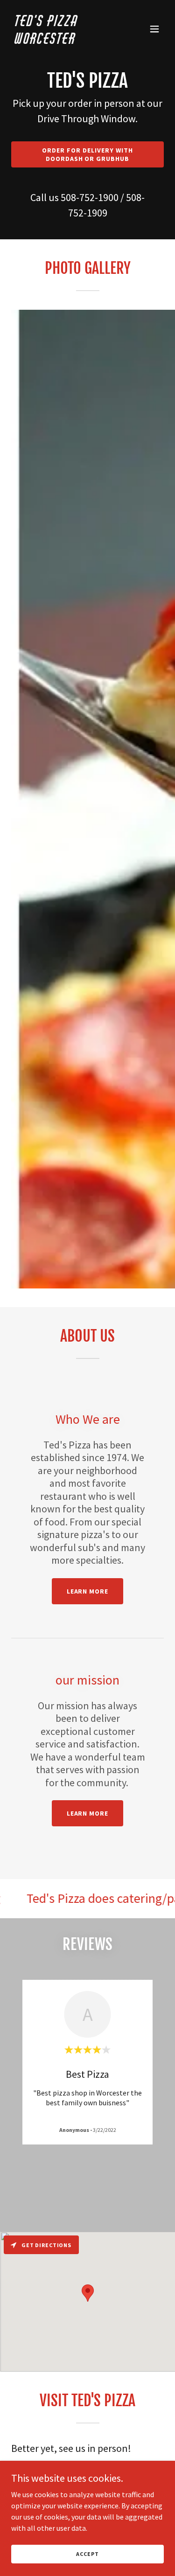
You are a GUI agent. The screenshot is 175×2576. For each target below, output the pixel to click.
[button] (154, 29)
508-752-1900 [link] (90, 197)
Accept (87, 2554)
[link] (65, 41)
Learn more (88, 1591)
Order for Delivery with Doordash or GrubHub (87, 154)
